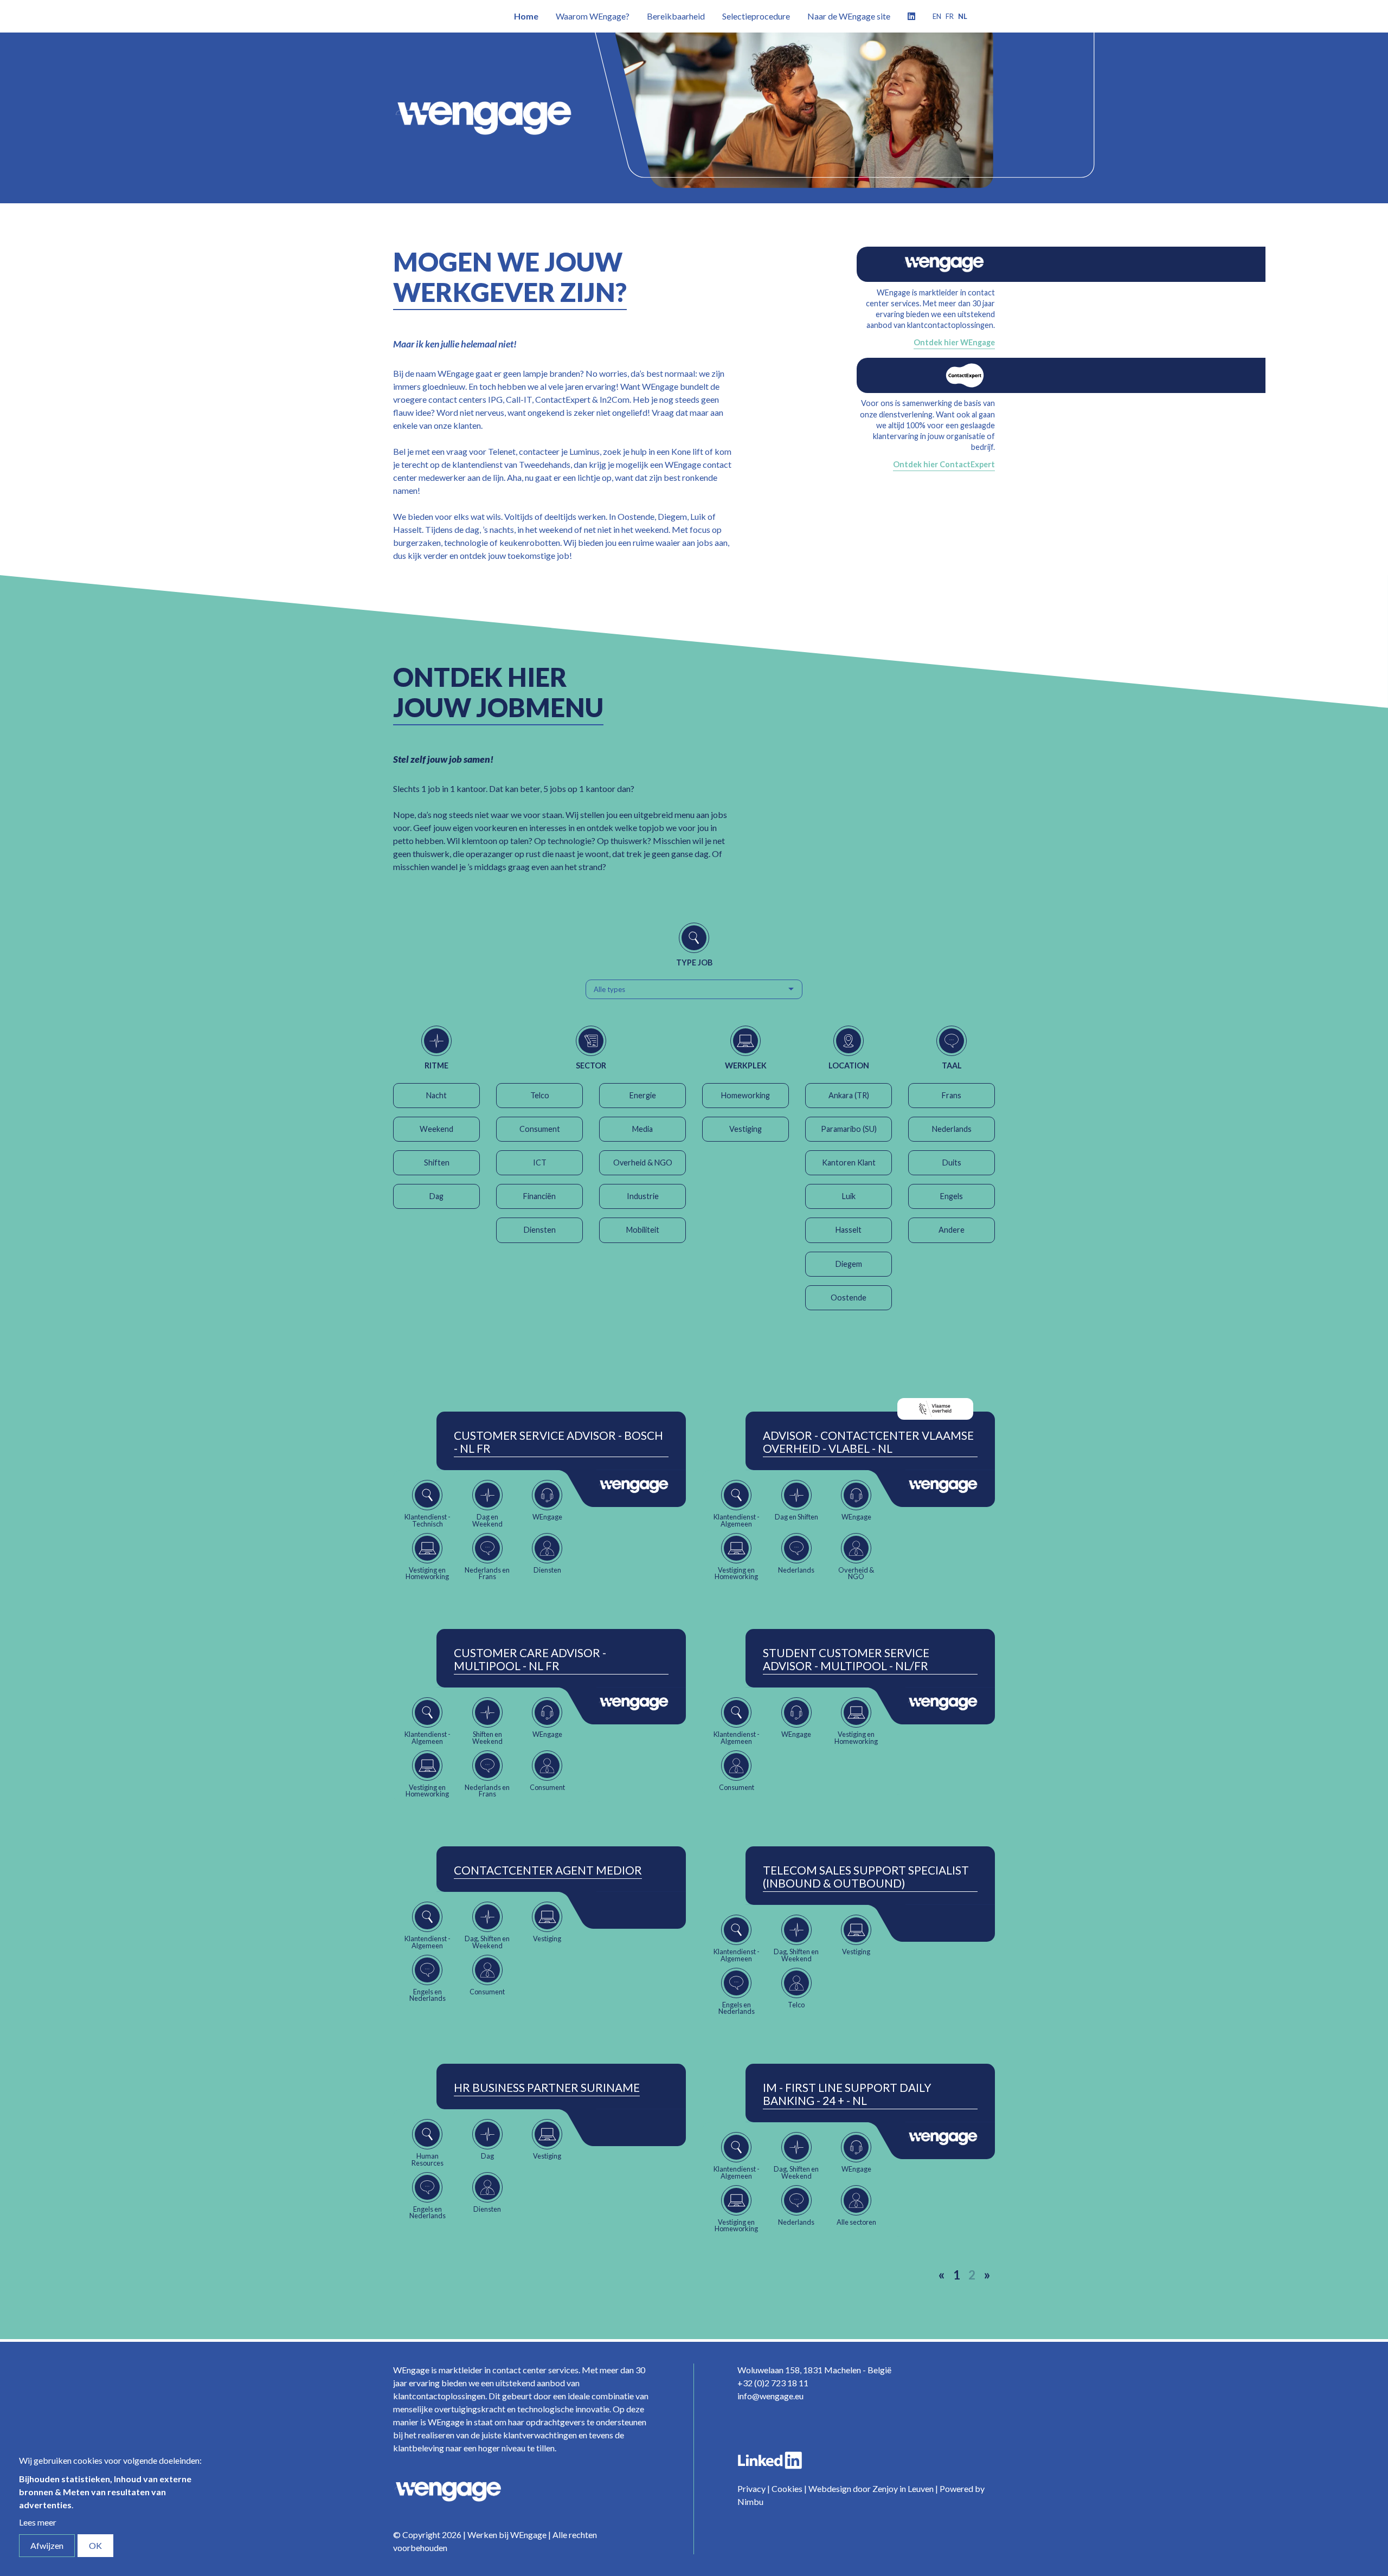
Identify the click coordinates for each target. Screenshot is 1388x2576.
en (937, 16)
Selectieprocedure (756, 16)
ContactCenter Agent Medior (548, 1870)
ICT (540, 1163)
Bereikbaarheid (676, 16)
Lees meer (38, 2522)
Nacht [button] (436, 1095)
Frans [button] (952, 1095)
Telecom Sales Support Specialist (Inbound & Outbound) (866, 1877)
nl (963, 16)
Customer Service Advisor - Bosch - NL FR (558, 1442)
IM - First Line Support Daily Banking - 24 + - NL (847, 2094)
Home (526, 16)
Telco (540, 1095)
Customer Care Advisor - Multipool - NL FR (530, 1659)
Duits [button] (952, 1163)
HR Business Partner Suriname (547, 2088)
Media (642, 1129)
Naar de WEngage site (849, 16)
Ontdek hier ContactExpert (944, 464)
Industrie (643, 1196)
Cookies (787, 2488)
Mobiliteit (643, 1230)
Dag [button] (436, 1196)
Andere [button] (952, 1230)
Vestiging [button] (746, 1129)
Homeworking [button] (746, 1095)
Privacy (751, 2488)
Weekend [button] (436, 1129)
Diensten (540, 1230)
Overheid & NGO (643, 1163)
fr (950, 16)
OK (95, 2545)
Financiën (539, 1196)
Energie (643, 1095)
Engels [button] (952, 1196)
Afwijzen (47, 2545)
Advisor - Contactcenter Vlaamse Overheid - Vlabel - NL (868, 1442)
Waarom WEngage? (593, 16)
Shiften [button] (437, 1163)
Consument (540, 1129)
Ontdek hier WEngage (954, 342)
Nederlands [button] (952, 1129)
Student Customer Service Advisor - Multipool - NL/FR (846, 1659)
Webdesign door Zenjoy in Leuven (871, 2488)
